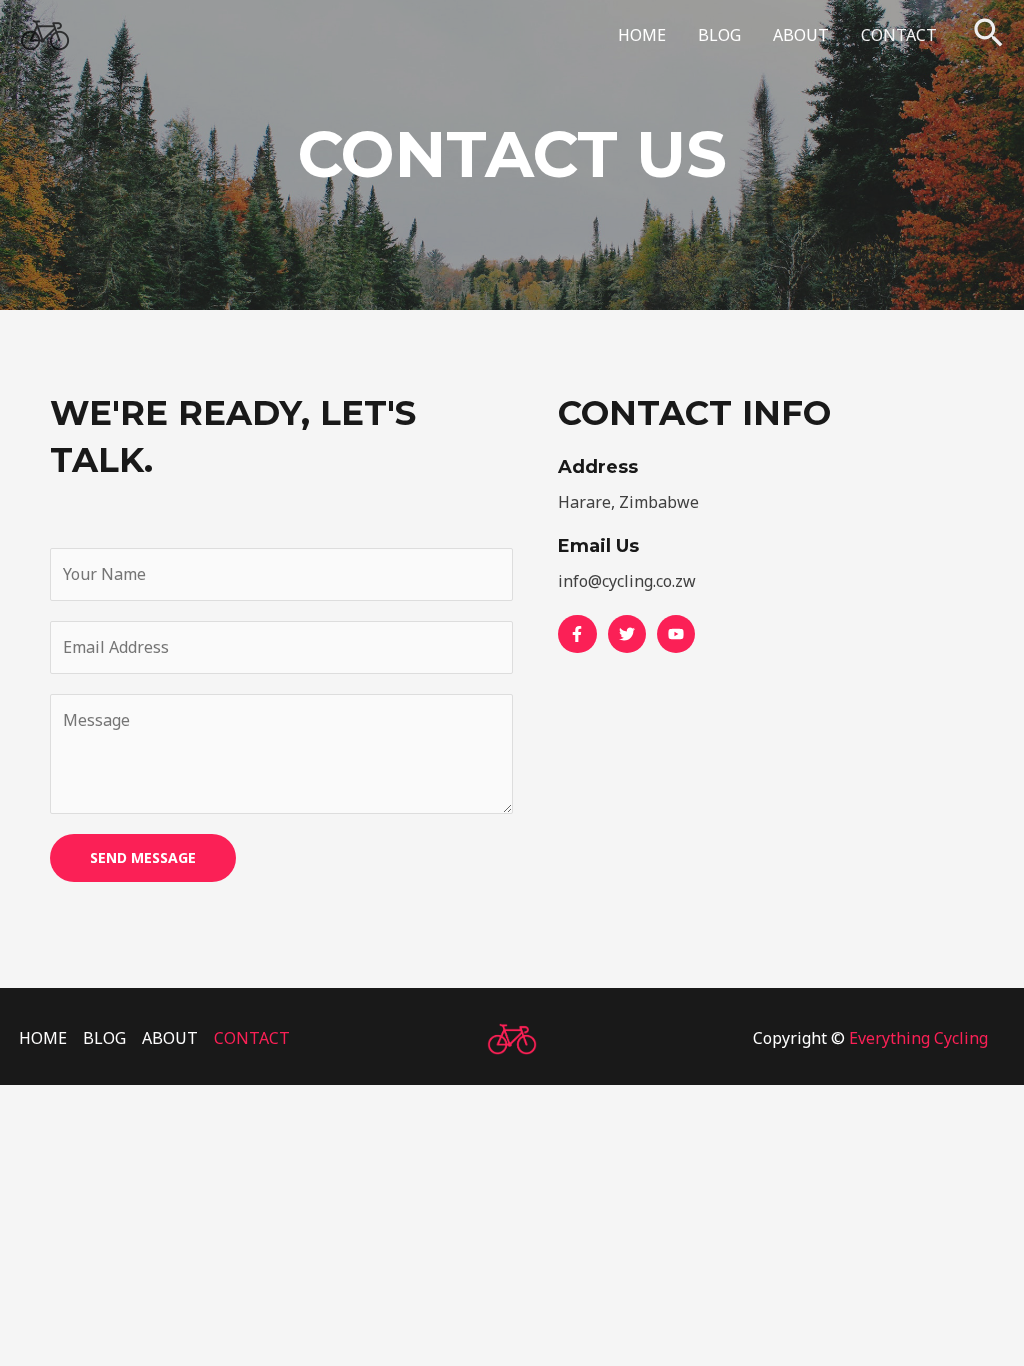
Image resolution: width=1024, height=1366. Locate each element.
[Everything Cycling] (45, 33)
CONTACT (899, 35)
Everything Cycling (918, 1038)
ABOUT (801, 35)
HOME (642, 35)
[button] (988, 35)
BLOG (719, 35)
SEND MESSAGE (143, 857)
